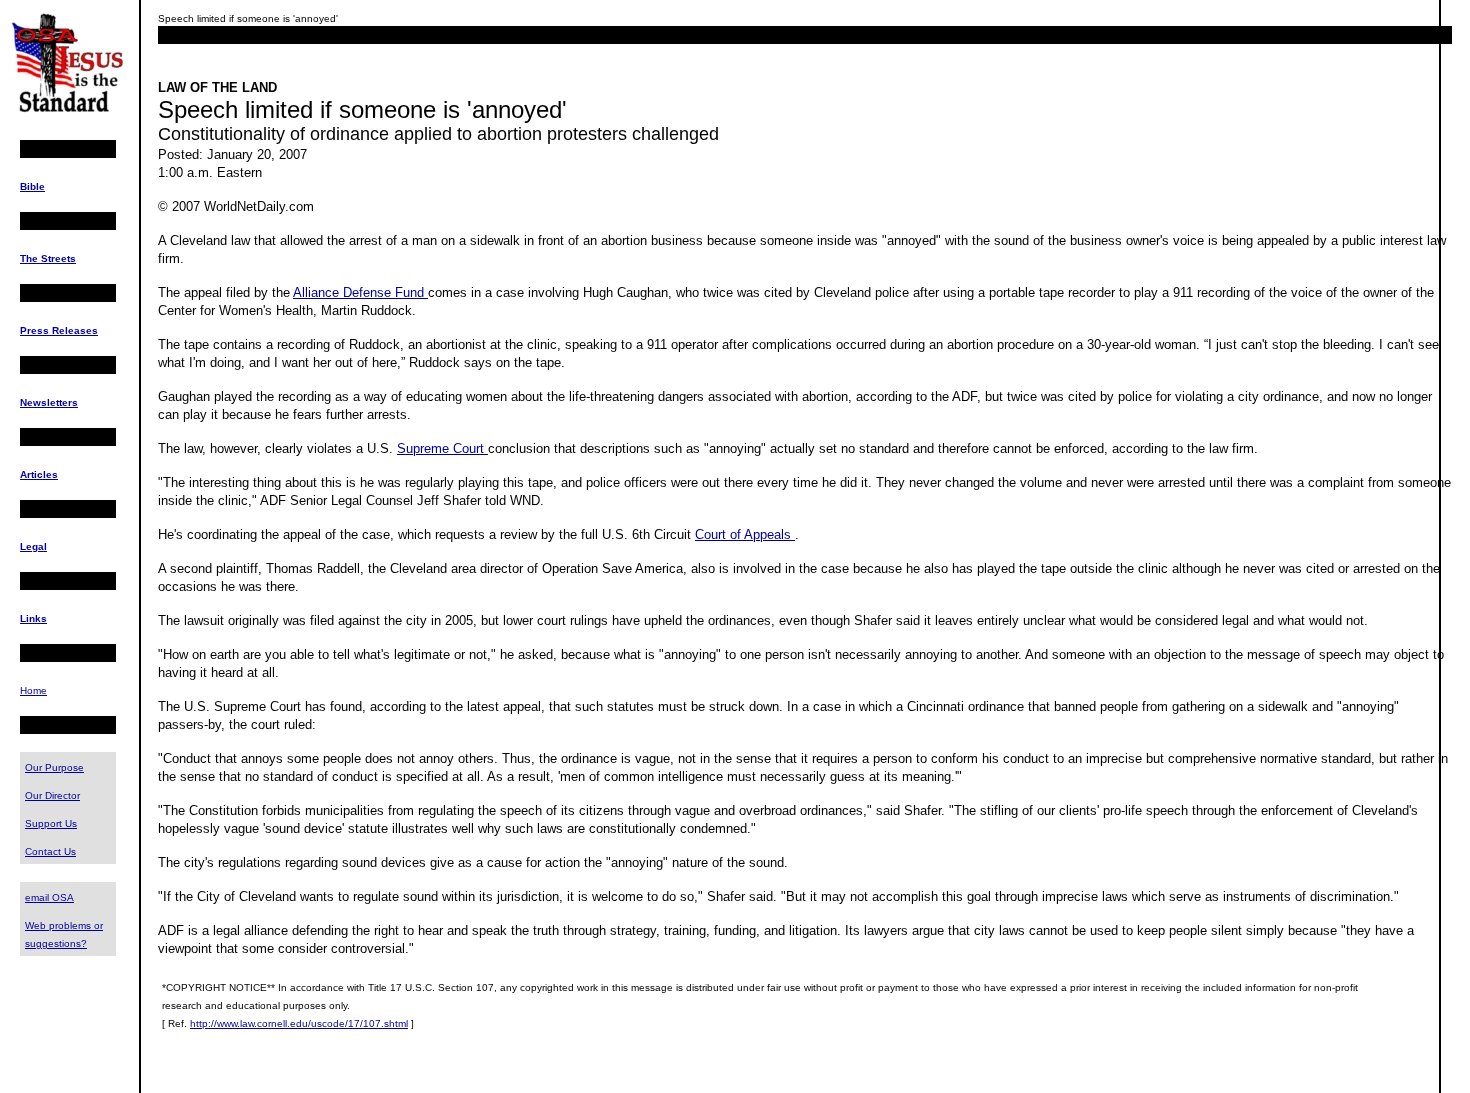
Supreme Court (442, 448)
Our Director (52, 795)
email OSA (49, 897)
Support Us (51, 823)
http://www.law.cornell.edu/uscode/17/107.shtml (299, 1023)
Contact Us (50, 851)
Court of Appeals (745, 534)
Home (33, 690)
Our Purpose (54, 767)
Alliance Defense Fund (360, 292)
